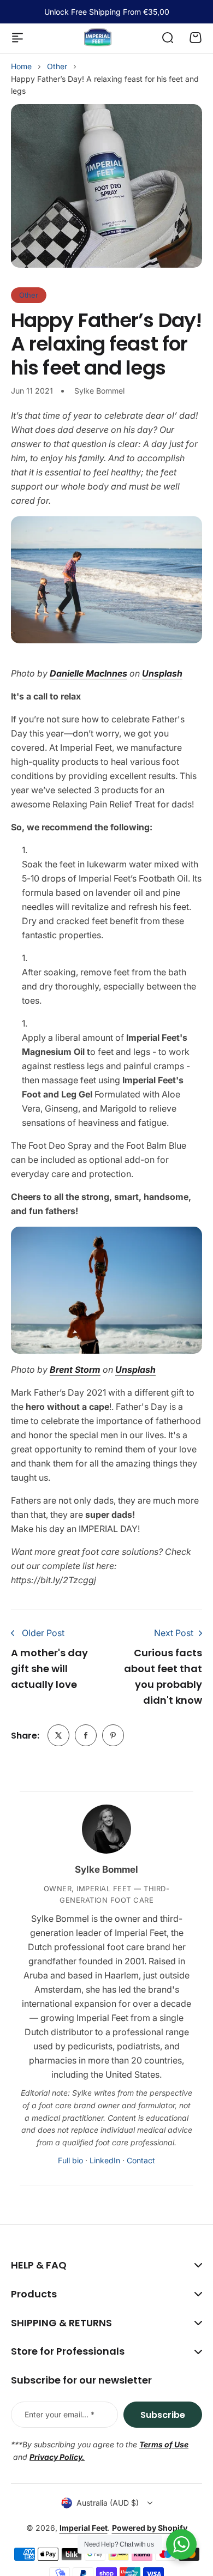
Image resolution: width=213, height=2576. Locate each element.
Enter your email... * (60, 2414)
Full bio (70, 2160)
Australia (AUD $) (108, 2503)
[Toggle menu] (17, 38)
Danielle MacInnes (88, 673)
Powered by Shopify (150, 2528)
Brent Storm (75, 1370)
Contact (141, 2160)
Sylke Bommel (106, 1869)
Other (57, 66)
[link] (58, 1735)
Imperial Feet (84, 2528)
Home (21, 66)
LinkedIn (105, 2160)
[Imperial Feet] (98, 37)
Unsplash (162, 673)
